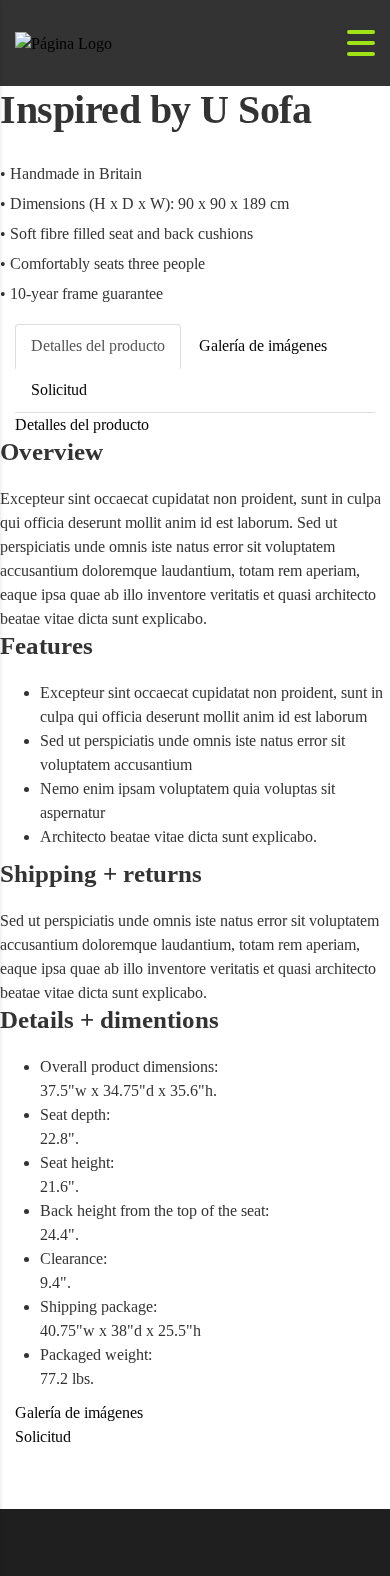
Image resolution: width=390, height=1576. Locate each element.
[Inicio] (63, 41)
